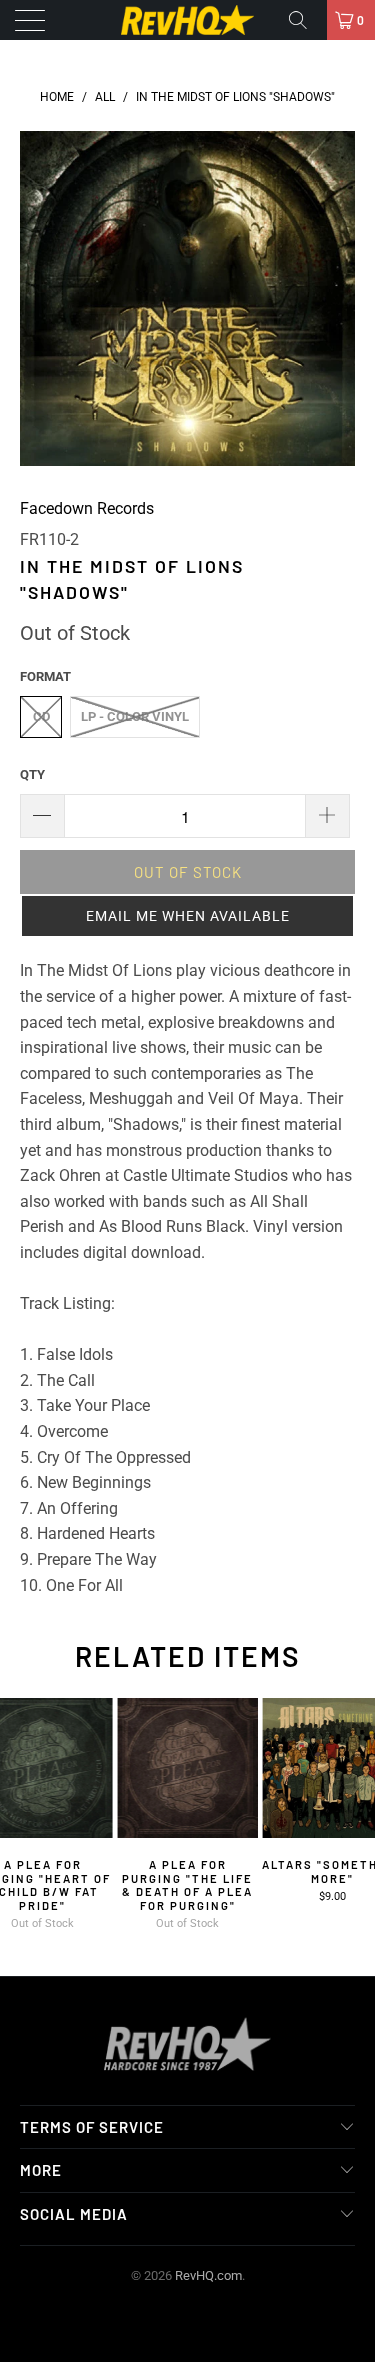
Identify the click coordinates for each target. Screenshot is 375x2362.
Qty (32, 774)
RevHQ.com (208, 2275)
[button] (187, 916)
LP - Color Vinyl (135, 716)
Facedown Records (87, 508)
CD (41, 716)
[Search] (305, 20)
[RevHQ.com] (188, 20)
